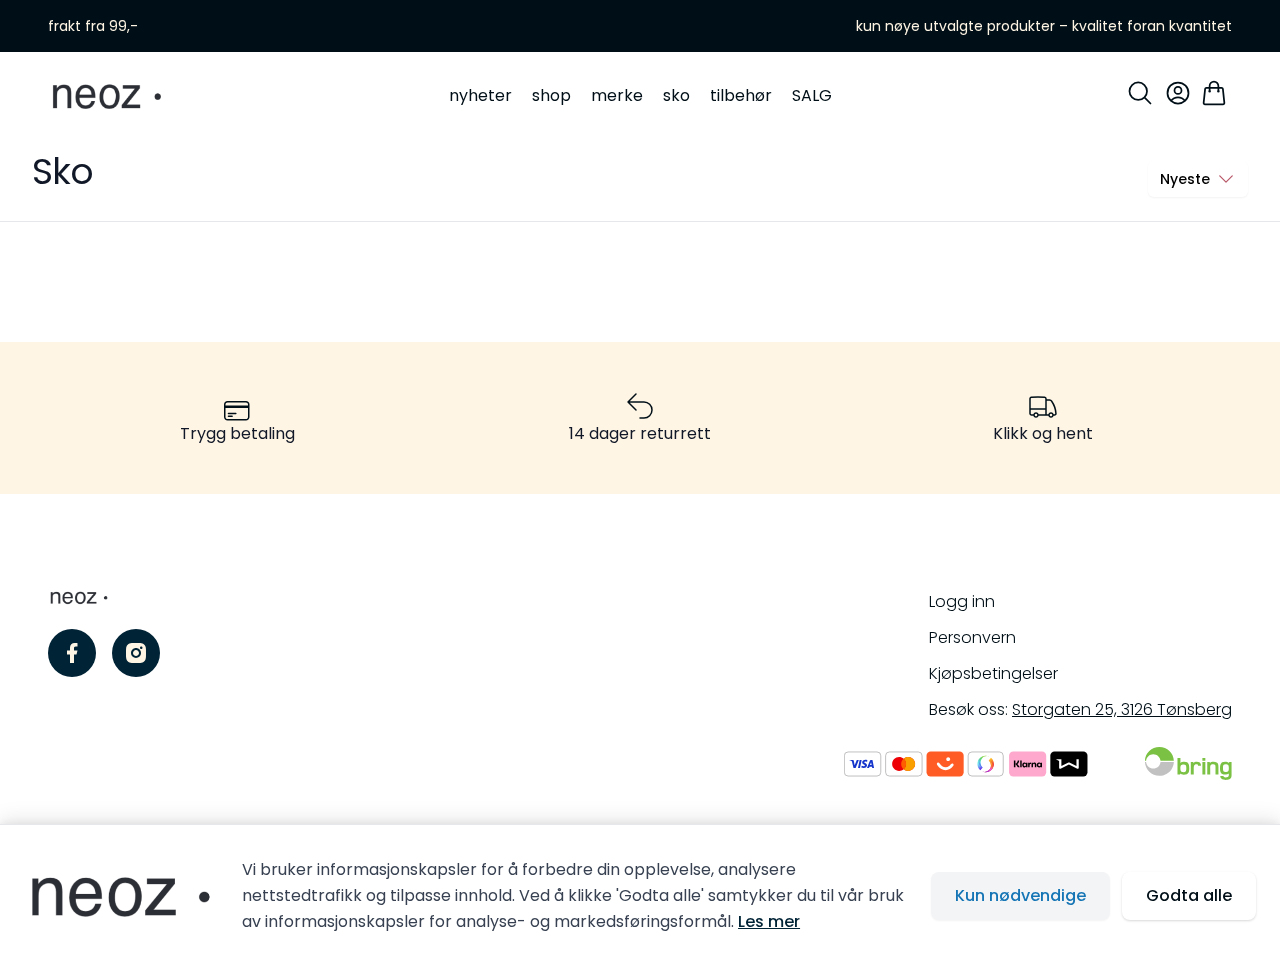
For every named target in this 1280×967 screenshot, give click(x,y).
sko (676, 95)
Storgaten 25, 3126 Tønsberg (1122, 709)
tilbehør (741, 95)
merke (617, 95)
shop (551, 95)
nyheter (480, 95)
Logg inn (962, 601)
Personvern (972, 637)
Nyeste (1185, 179)
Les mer (769, 921)
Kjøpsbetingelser (993, 673)
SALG (812, 95)
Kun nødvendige (1020, 895)
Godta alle (1189, 895)
